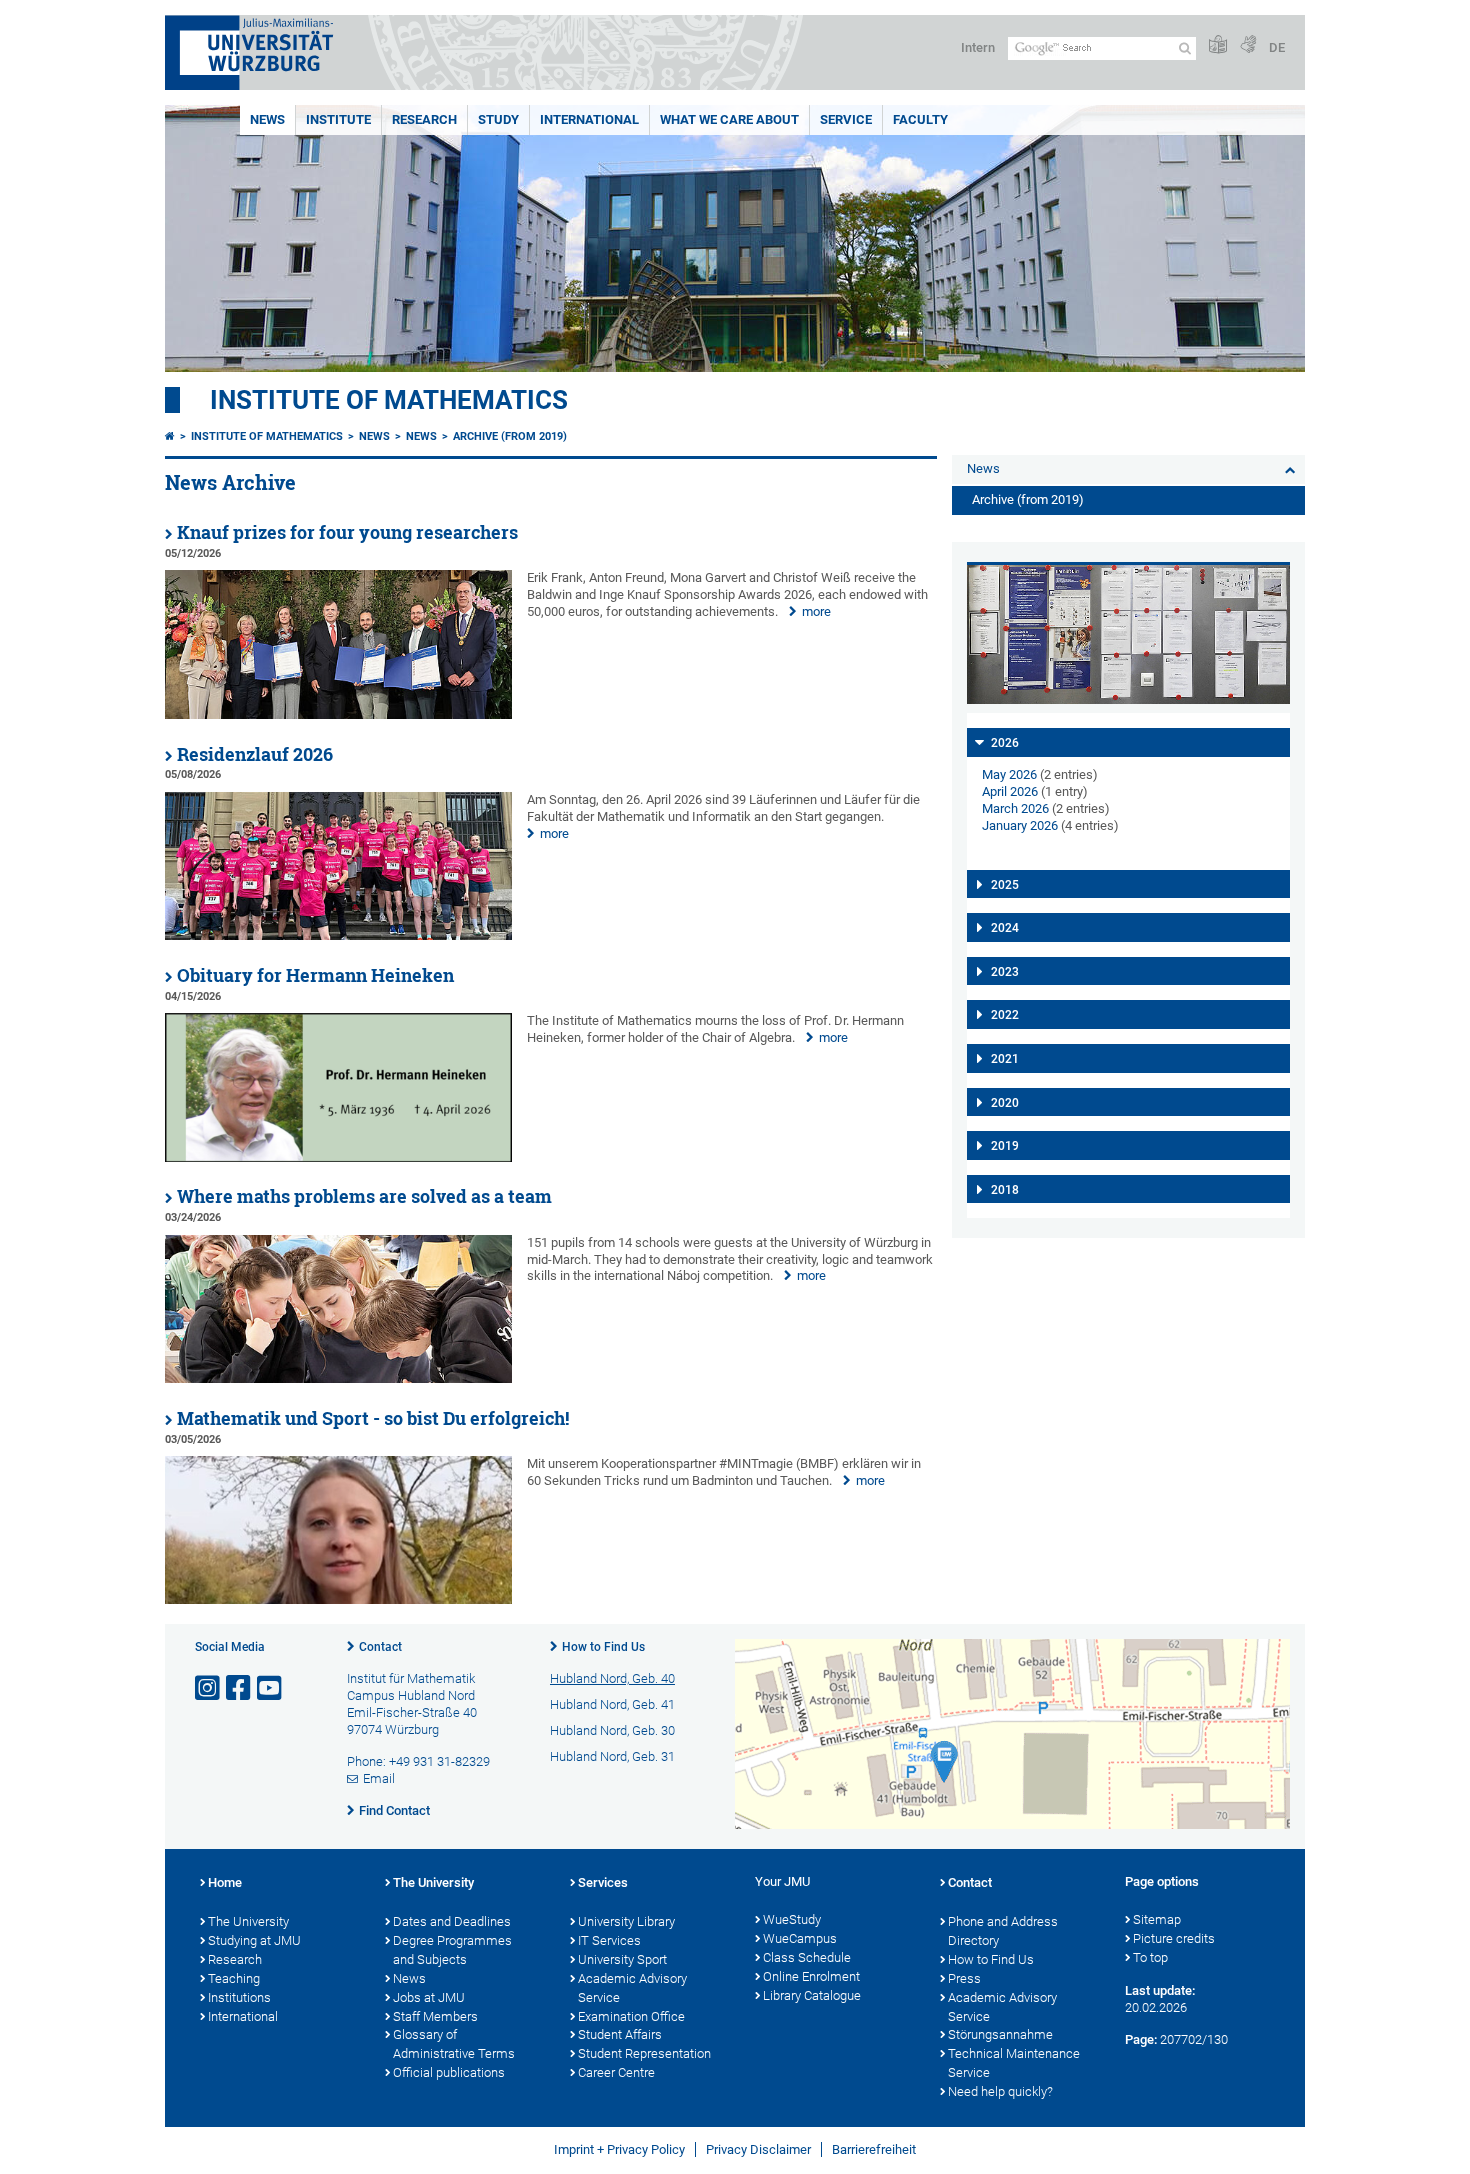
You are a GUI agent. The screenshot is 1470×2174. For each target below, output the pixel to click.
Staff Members (435, 2016)
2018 (1005, 1190)
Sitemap (1157, 1919)
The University (248, 1921)
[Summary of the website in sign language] (1248, 45)
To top (1150, 1957)
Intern (978, 47)
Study (498, 119)
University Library (626, 1921)
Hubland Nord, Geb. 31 (612, 1756)
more (816, 611)
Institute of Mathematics (389, 400)
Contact (380, 1647)
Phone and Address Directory (1003, 1931)
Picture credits (1174, 1938)
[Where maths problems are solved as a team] (338, 1378)
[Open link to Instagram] (209, 1688)
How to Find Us (603, 1647)
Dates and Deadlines (452, 1921)
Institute (338, 119)
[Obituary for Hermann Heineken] (338, 1157)
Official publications (449, 2072)
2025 (1005, 885)
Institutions (239, 1997)
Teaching (234, 1978)
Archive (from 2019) (510, 436)
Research (424, 119)
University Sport (622, 1959)
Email (379, 1778)
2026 (1005, 743)
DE (1277, 47)
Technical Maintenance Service (1014, 2063)
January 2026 (1020, 825)
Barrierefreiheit (874, 2149)
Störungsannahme (1000, 2034)
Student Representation (644, 2053)
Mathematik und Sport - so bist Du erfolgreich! (373, 1418)
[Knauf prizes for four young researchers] (338, 714)
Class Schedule (807, 1957)
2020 (1005, 1103)
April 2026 (1010, 791)
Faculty (920, 119)
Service (846, 119)
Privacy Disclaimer (758, 2149)
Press (964, 1978)
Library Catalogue (812, 1995)
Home (225, 1882)
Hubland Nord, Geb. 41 (612, 1704)
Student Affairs (620, 2034)
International (589, 119)
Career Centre (616, 2072)
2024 (1005, 928)
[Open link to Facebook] (240, 1688)
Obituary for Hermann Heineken (315, 975)
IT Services (609, 1940)
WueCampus (800, 1938)
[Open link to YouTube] (271, 1688)
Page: (1141, 2039)
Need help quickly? (1000, 2091)
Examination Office (631, 2016)
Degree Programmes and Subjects (452, 1950)
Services (603, 1882)
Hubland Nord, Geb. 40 (612, 1678)
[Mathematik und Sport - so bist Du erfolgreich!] (338, 1599)
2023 (1005, 972)
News (267, 119)
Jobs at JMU (429, 1997)
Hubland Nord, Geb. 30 (612, 1730)
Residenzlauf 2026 (255, 754)
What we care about (729, 119)
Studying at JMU (254, 1940)
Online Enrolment (811, 1976)
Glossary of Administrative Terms (454, 2044)
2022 (1005, 1015)
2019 (1005, 1146)
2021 (1005, 1059)
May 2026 (1009, 774)
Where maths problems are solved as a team (364, 1196)
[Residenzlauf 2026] (338, 935)
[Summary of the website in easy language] (1218, 45)
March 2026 (1015, 808)
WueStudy (792, 1919)
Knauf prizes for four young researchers (347, 532)
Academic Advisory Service (632, 1988)
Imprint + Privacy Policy (619, 2149)
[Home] (170, 436)
